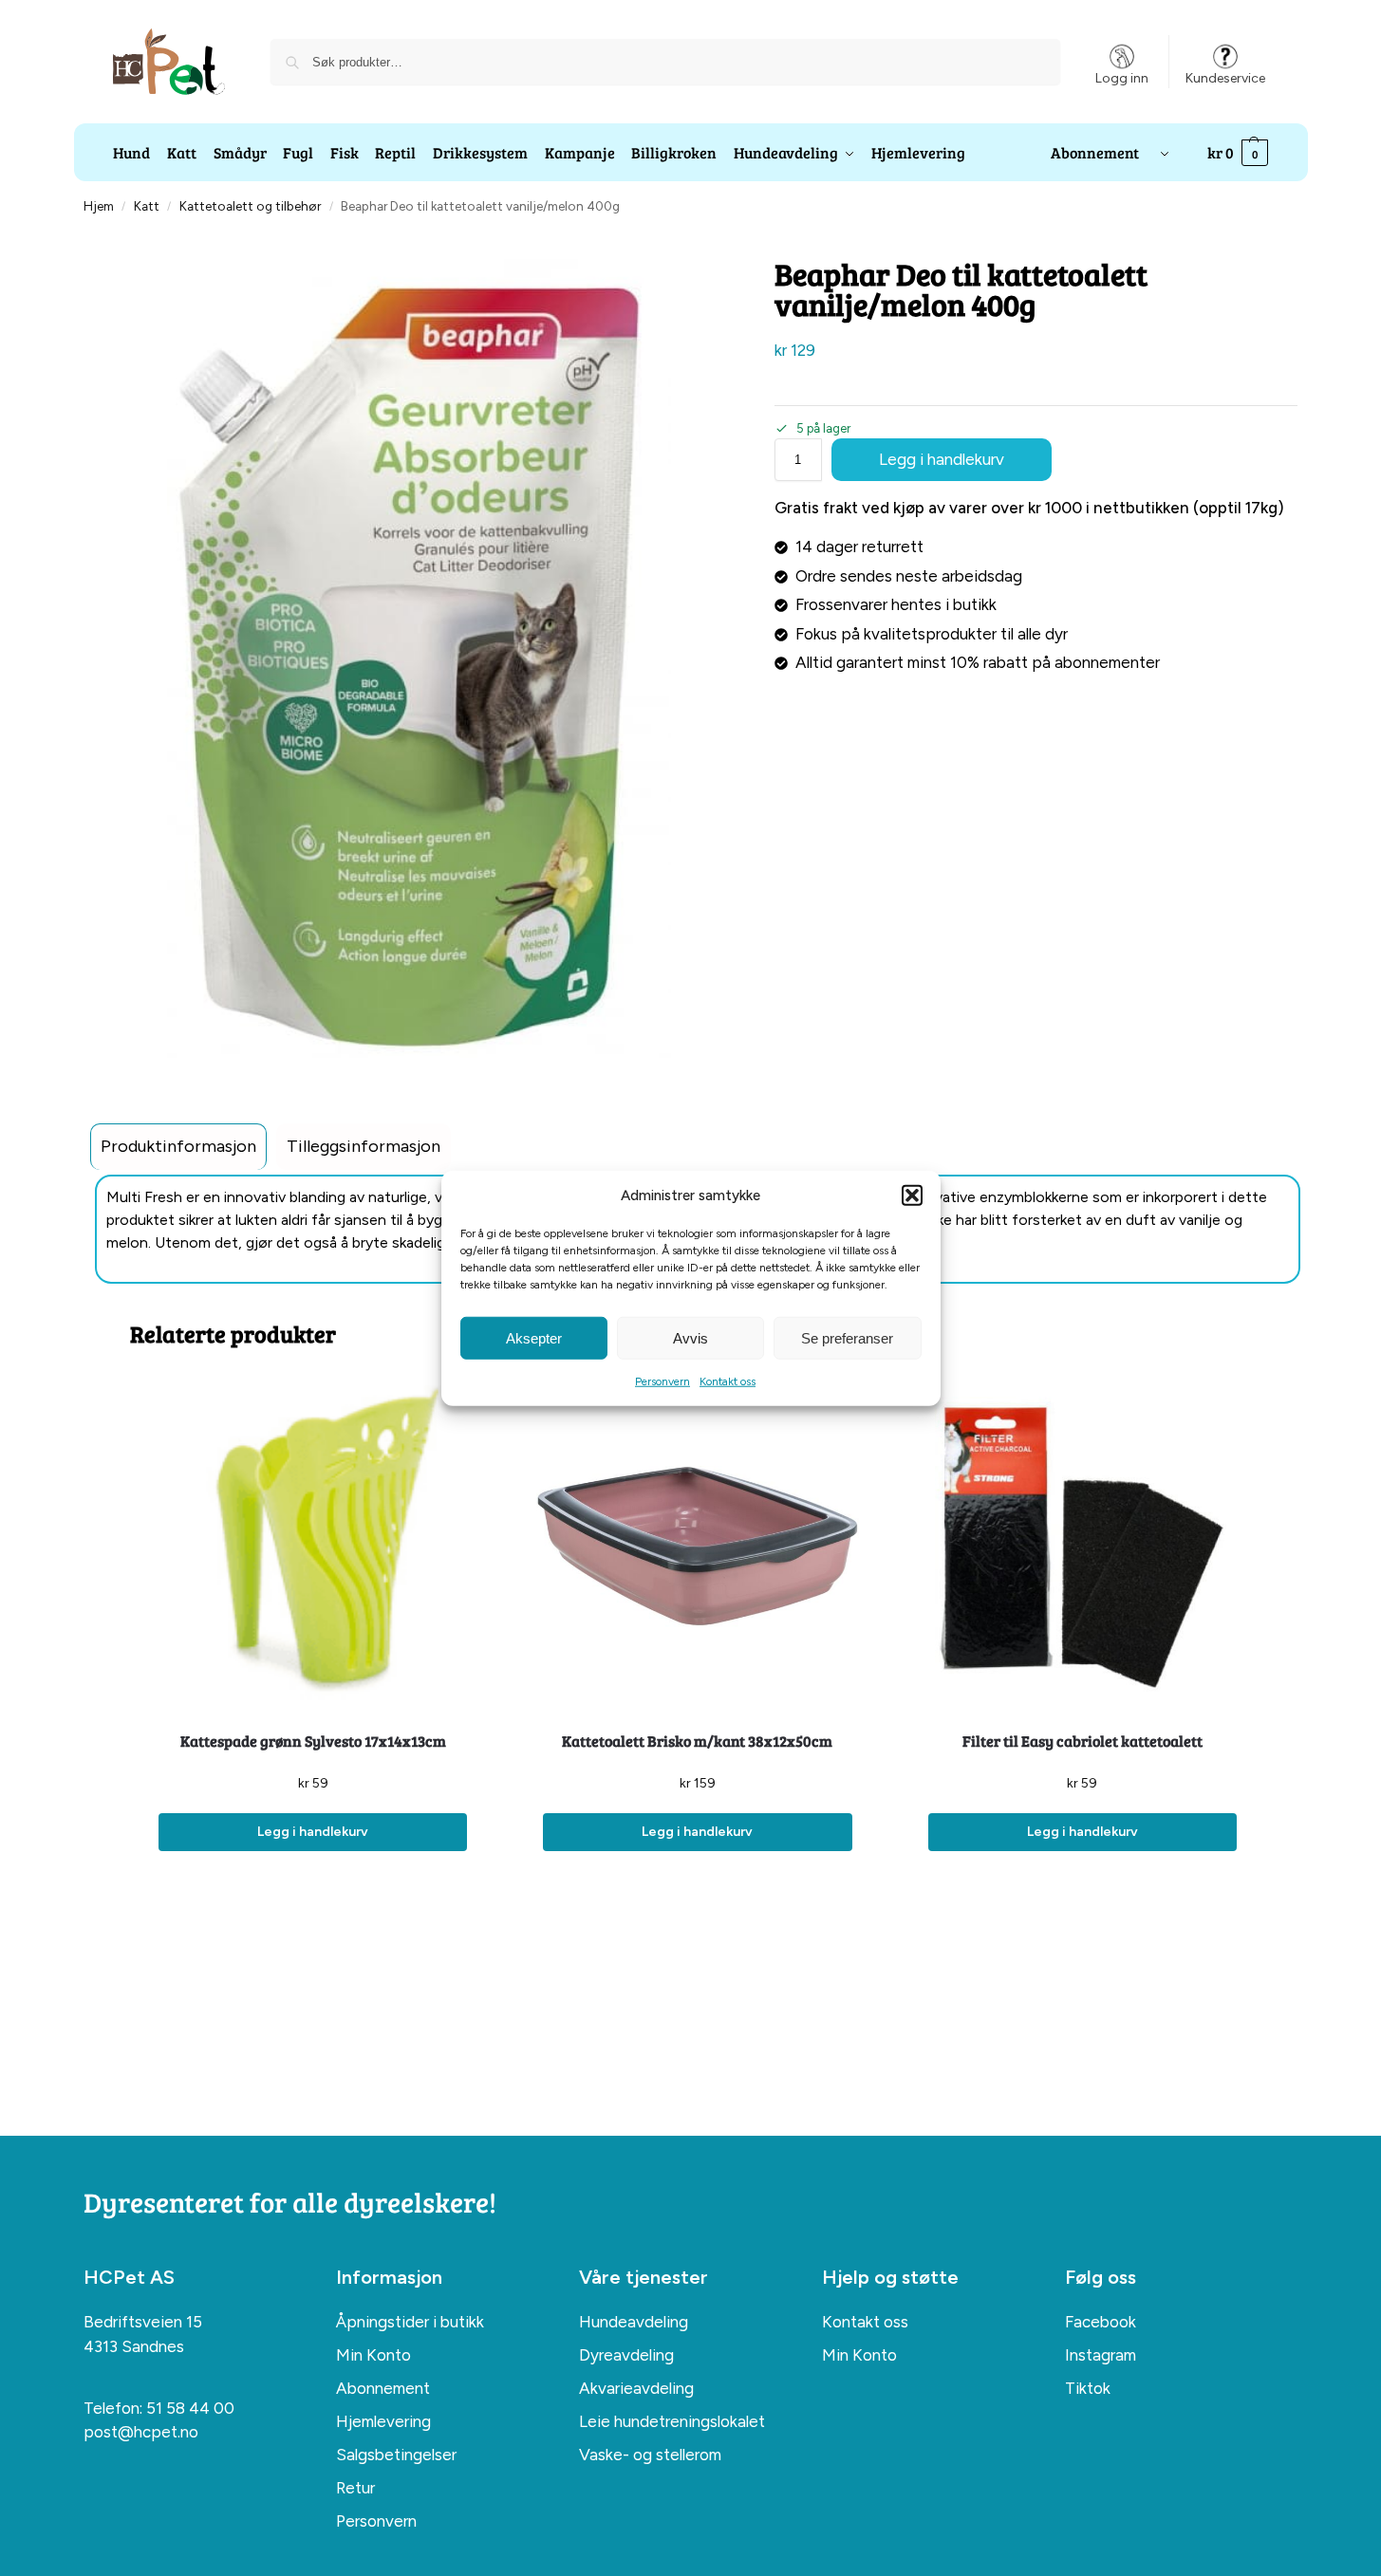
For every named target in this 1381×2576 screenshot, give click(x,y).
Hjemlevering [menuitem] (383, 2421)
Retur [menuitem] (355, 2488)
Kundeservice (1225, 78)
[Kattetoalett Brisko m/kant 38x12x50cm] (697, 1546)
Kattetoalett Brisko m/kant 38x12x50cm (697, 1741)
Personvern (663, 1381)
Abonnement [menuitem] (383, 2388)
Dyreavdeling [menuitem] (626, 2355)
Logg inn (1122, 78)
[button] (912, 1195)
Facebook (1101, 2322)
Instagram (1101, 2355)
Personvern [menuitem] (376, 2521)
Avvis (690, 1337)
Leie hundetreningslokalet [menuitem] (672, 2421)
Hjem (99, 206)
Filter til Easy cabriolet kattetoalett (1082, 1741)
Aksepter (534, 1337)
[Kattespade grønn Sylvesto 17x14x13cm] (313, 1546)
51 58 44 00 (190, 2408)
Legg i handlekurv (942, 459)
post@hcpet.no (141, 2432)
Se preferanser (847, 1337)
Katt (147, 206)
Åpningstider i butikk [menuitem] (410, 2322)
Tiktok (1088, 2388)
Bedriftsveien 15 (143, 2322)
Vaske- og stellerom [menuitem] (650, 2455)
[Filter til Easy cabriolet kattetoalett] (1082, 1546)
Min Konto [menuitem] (373, 2355)
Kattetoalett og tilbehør (250, 206)
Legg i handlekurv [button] (313, 1832)
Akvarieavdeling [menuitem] (636, 2388)
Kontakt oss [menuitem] (865, 2322)
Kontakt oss (728, 1381)
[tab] (178, 1147)
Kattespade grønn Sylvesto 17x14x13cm (313, 1741)
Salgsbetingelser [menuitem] (396, 2455)
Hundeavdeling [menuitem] (634, 2322)
